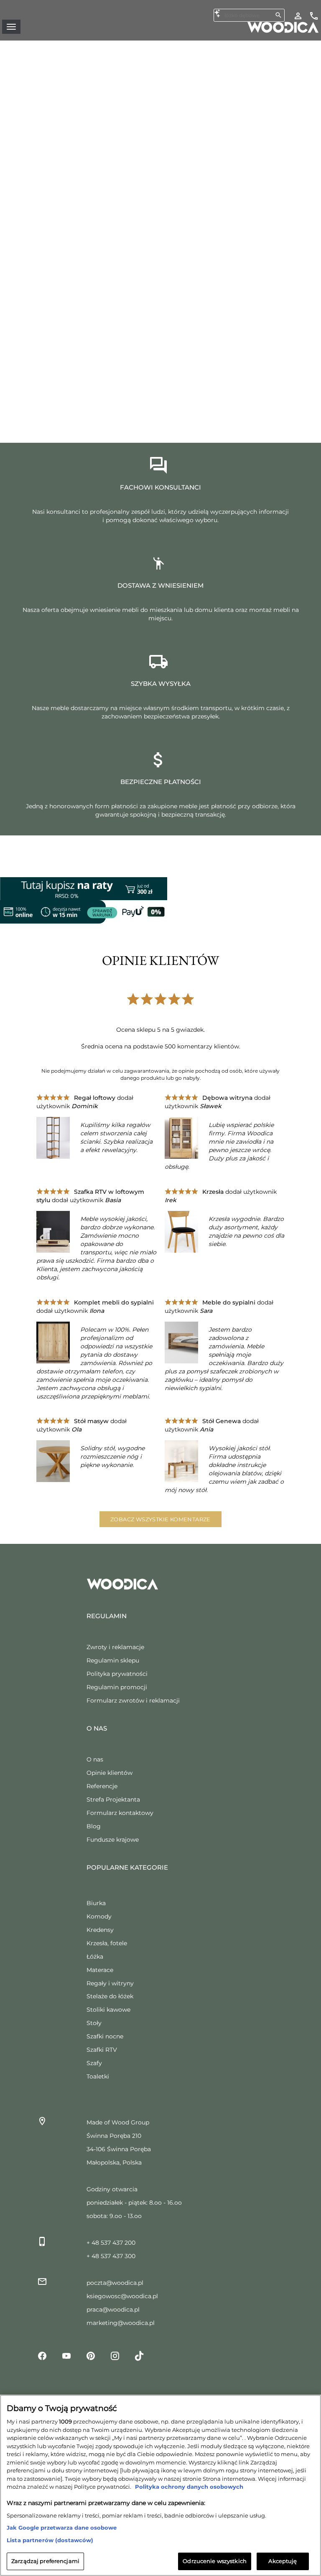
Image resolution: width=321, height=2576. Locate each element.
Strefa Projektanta (113, 1799)
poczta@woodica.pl (115, 2283)
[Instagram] (115, 2355)
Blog (94, 1826)
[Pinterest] (91, 2355)
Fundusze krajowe (113, 1840)
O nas (95, 1759)
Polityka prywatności (117, 1674)
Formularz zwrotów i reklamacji (133, 1700)
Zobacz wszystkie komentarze (160, 1519)
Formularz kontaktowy (120, 1813)
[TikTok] (139, 2355)
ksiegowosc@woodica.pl (122, 2296)
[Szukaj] (278, 15)
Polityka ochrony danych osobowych (188, 2487)
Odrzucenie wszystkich (215, 2561)
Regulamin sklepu (113, 1660)
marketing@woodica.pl (121, 2323)
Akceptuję (283, 2561)
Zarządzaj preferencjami (45, 2561)
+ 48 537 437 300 (111, 2256)
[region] (160, 2485)
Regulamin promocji (117, 1687)
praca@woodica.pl (113, 2310)
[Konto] (298, 15)
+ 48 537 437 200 (111, 2243)
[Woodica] (283, 27)
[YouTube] (66, 2355)
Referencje (102, 1786)
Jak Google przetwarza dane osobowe (62, 2528)
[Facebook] (42, 2355)
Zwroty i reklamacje (115, 1647)
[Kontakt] (314, 15)
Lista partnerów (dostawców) (50, 2540)
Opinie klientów (110, 1773)
